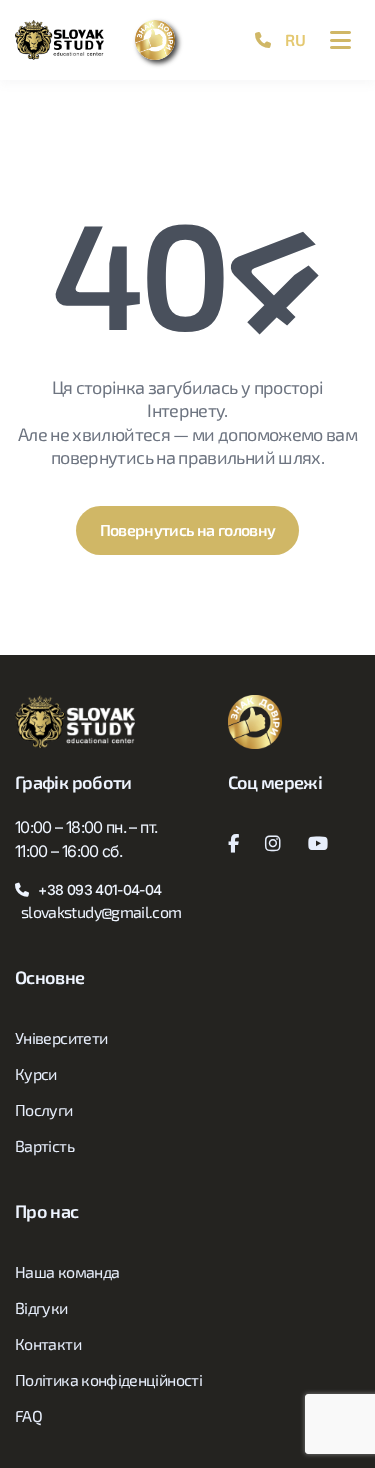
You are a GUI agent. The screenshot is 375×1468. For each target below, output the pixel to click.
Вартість (44, 1145)
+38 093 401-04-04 (99, 889)
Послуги (44, 1109)
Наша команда (67, 1271)
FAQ (28, 1415)
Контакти (48, 1343)
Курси (36, 1073)
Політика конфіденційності (108, 1379)
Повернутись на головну (188, 529)
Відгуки (41, 1307)
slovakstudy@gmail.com (101, 911)
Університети (61, 1037)
